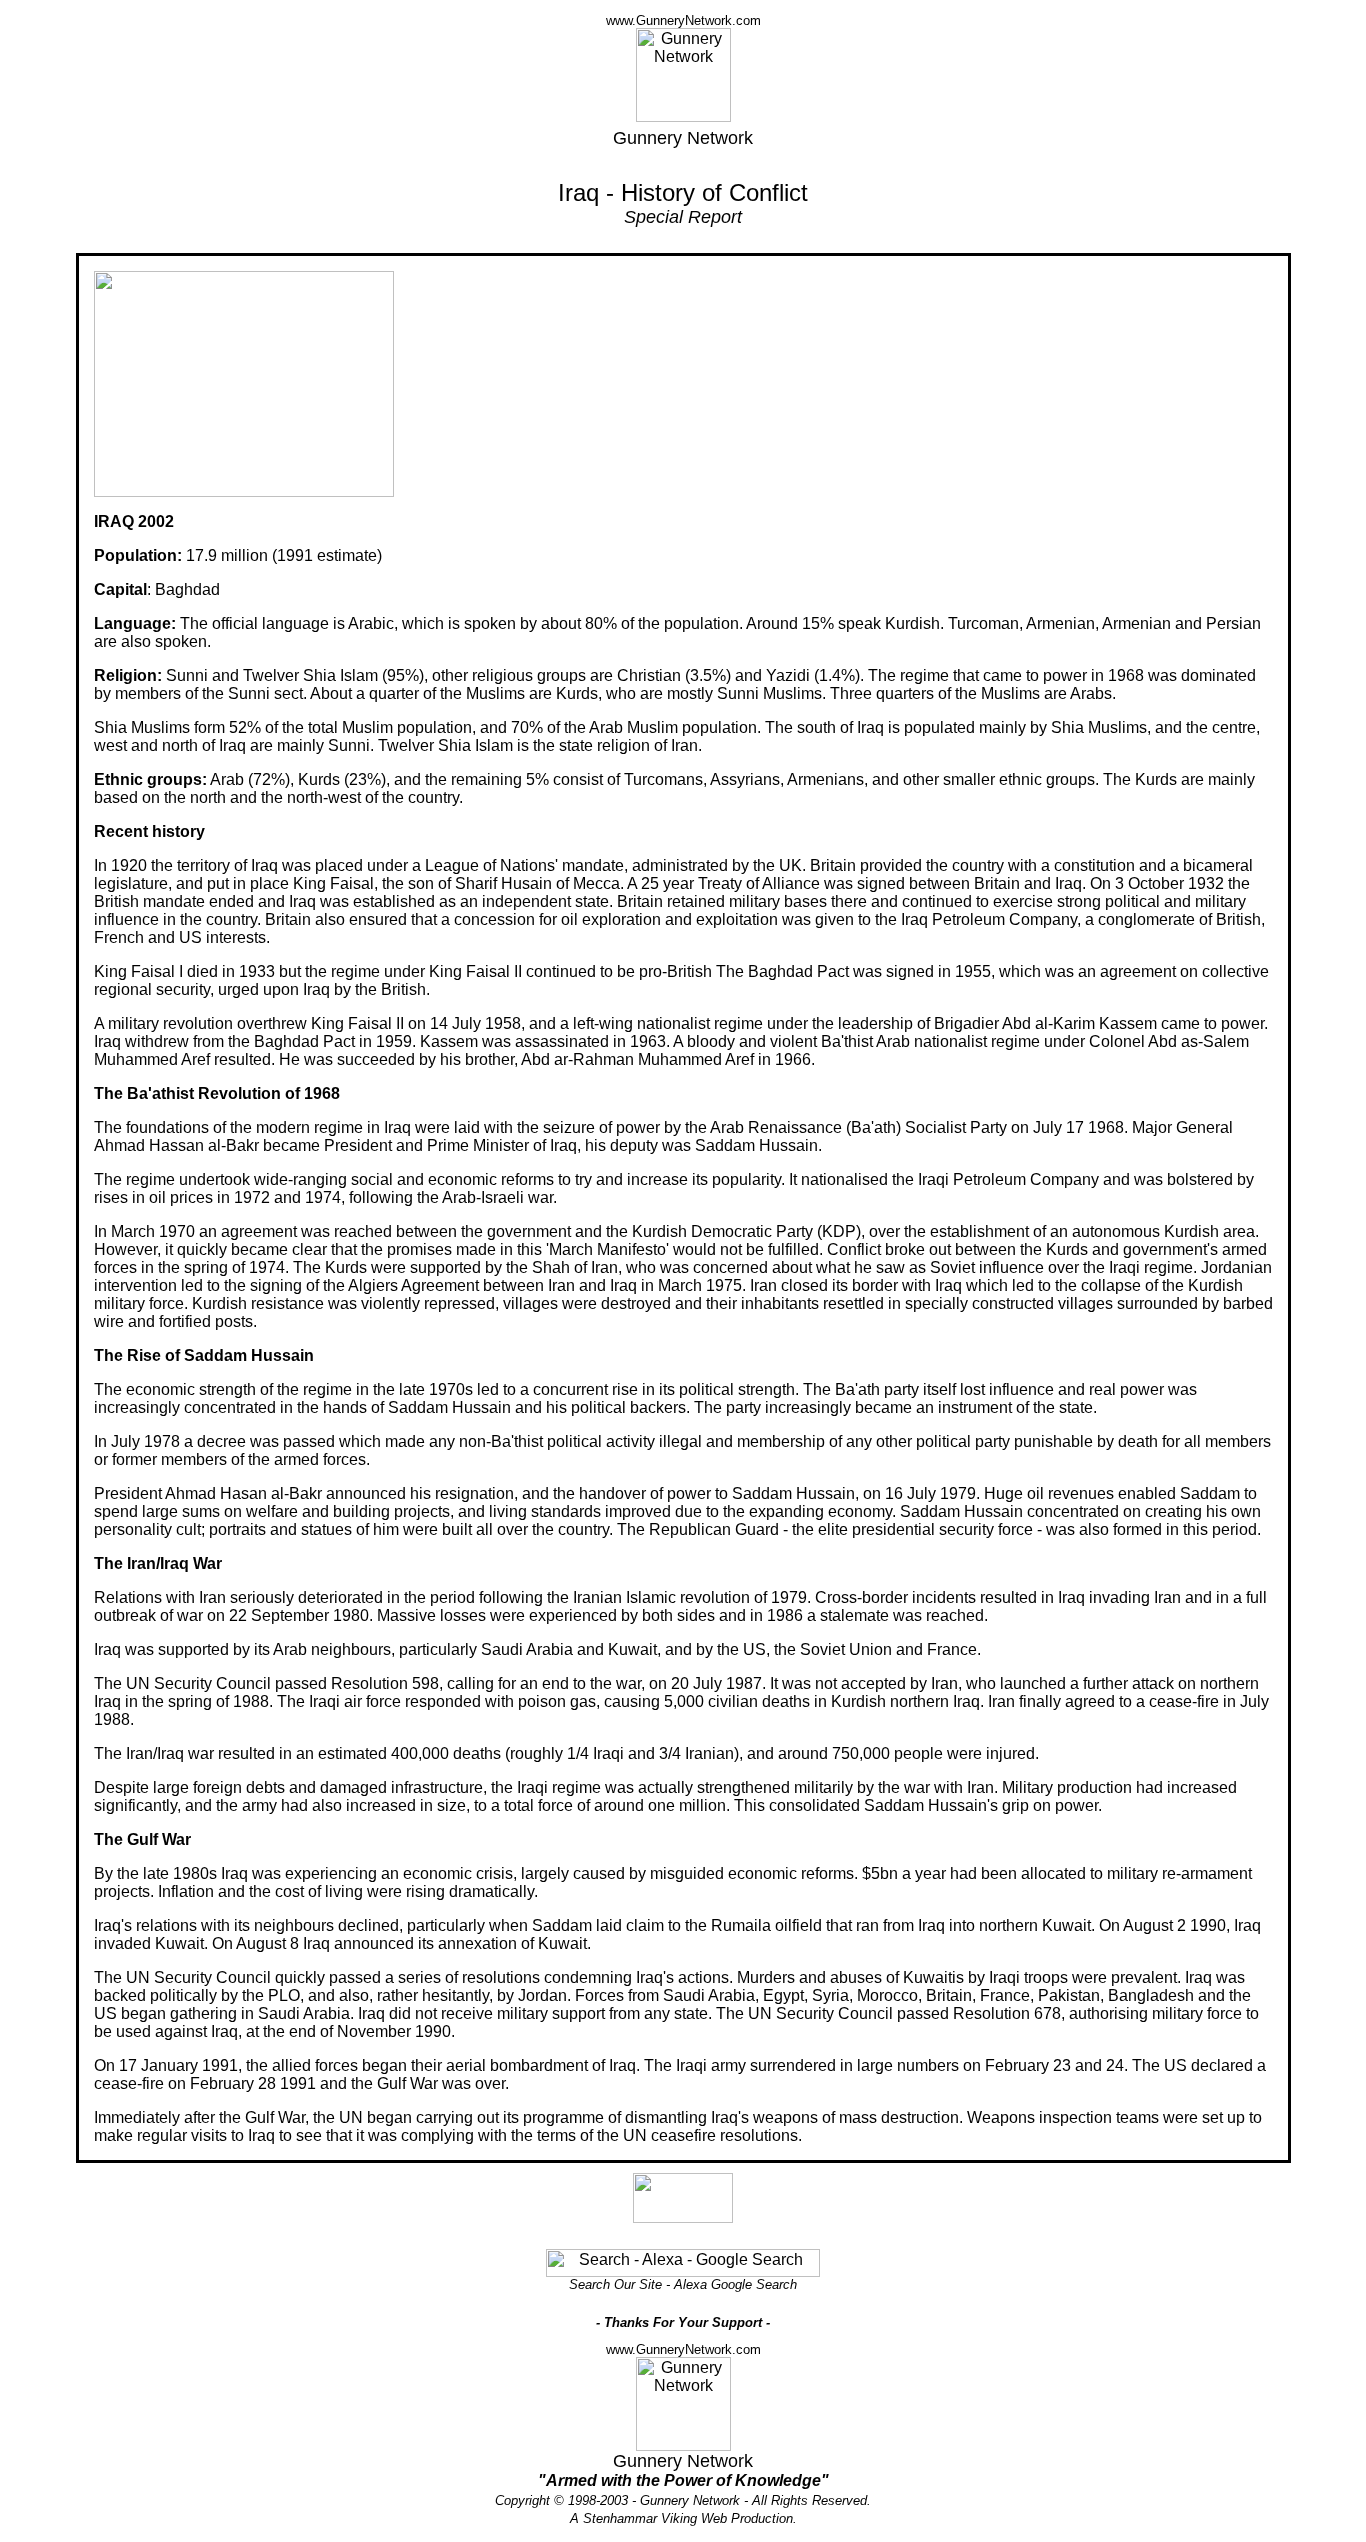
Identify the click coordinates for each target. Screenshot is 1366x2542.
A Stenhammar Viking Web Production (681, 2518)
